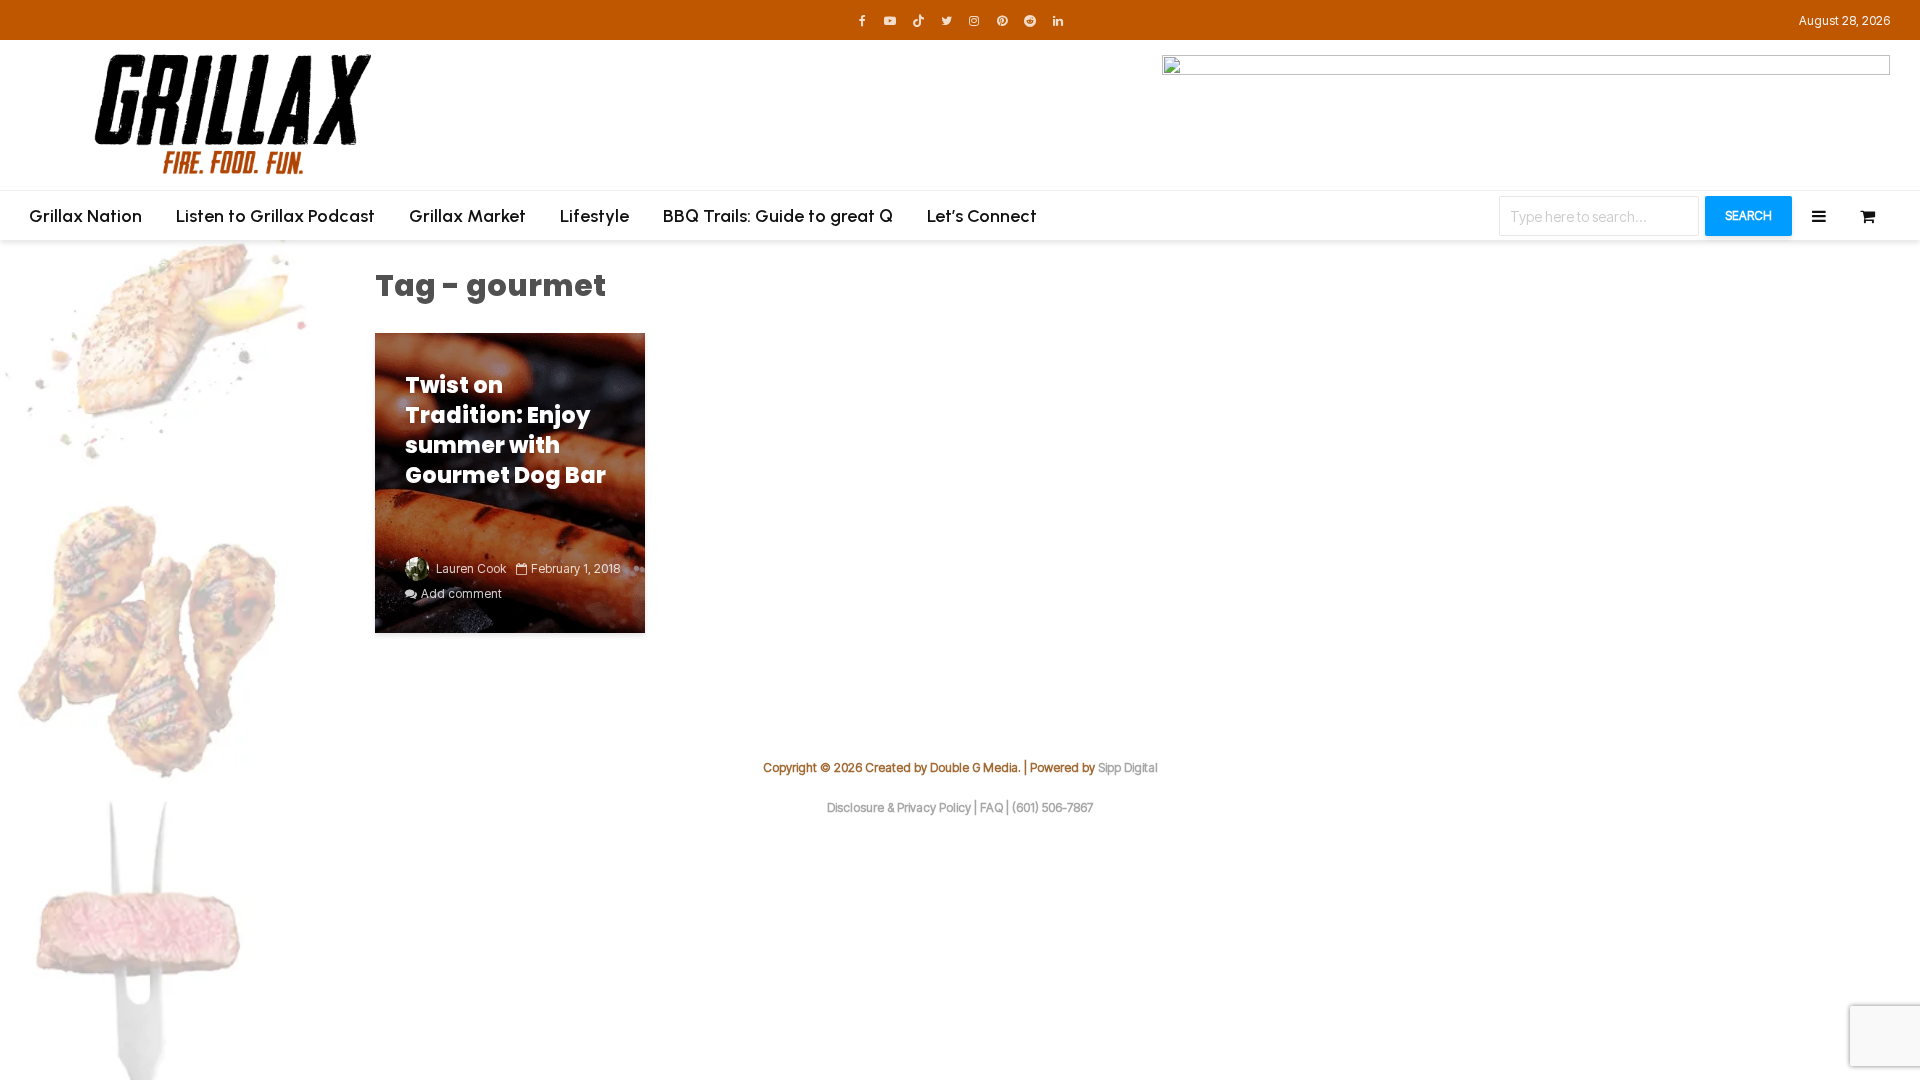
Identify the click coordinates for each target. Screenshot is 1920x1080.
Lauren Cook (469, 568)
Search (1748, 215)
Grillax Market (467, 216)
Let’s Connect (982, 216)
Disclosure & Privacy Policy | (903, 807)
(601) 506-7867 (1052, 807)
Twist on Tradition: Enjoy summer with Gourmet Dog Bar (505, 431)
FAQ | (996, 807)
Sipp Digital (1128, 767)
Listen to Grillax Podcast (275, 216)
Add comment (461, 593)
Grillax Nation (85, 216)
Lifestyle (594, 216)
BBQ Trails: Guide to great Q (778, 216)
